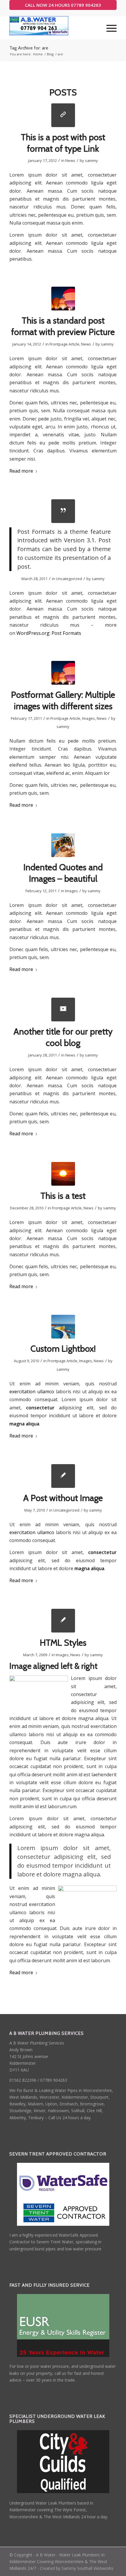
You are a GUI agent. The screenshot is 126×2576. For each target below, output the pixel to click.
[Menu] (109, 28)
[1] (63, 1327)
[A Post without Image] (63, 1476)
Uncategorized (69, 579)
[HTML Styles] (63, 1621)
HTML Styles (63, 1643)
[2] (63, 299)
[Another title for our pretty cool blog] (63, 1010)
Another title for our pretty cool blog (63, 1037)
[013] (63, 1174)
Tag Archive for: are (29, 48)
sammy (91, 160)
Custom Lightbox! (63, 1349)
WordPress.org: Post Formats (49, 633)
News (70, 160)
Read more (21, 471)
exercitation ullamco (32, 1392)
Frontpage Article (64, 344)
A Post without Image (63, 1498)
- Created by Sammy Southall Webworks (75, 2568)
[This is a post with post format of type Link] (63, 115)
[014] (63, 845)
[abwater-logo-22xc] (52, 28)
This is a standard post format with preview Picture (63, 326)
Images (88, 718)
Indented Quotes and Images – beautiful (63, 873)
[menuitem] (109, 28)
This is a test (63, 1196)
